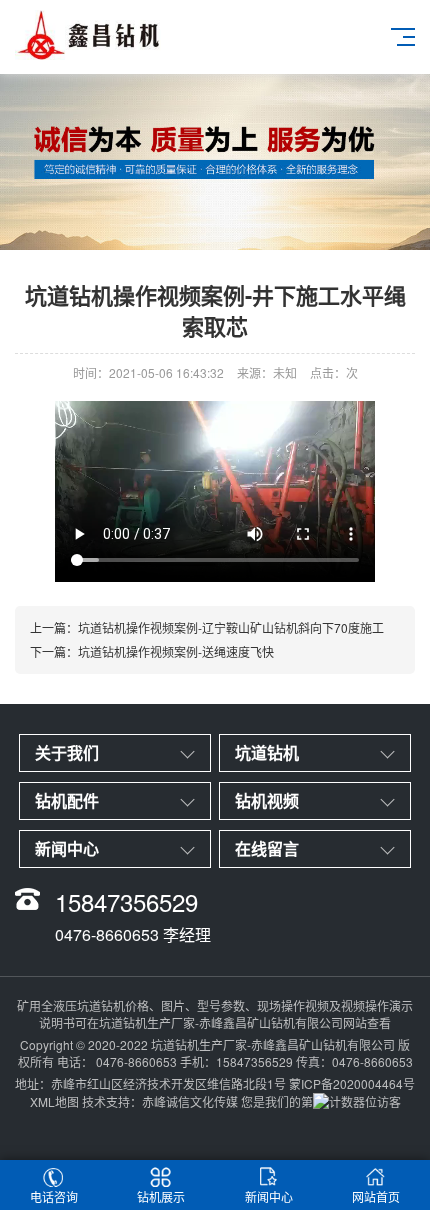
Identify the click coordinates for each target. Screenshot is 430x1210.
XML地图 (54, 1101)
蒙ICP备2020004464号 (352, 1083)
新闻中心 (269, 1196)
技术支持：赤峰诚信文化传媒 (160, 1101)
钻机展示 (161, 1196)
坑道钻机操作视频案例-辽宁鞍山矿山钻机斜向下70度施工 (231, 627)
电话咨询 (54, 1196)
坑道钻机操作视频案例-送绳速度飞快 (176, 651)
